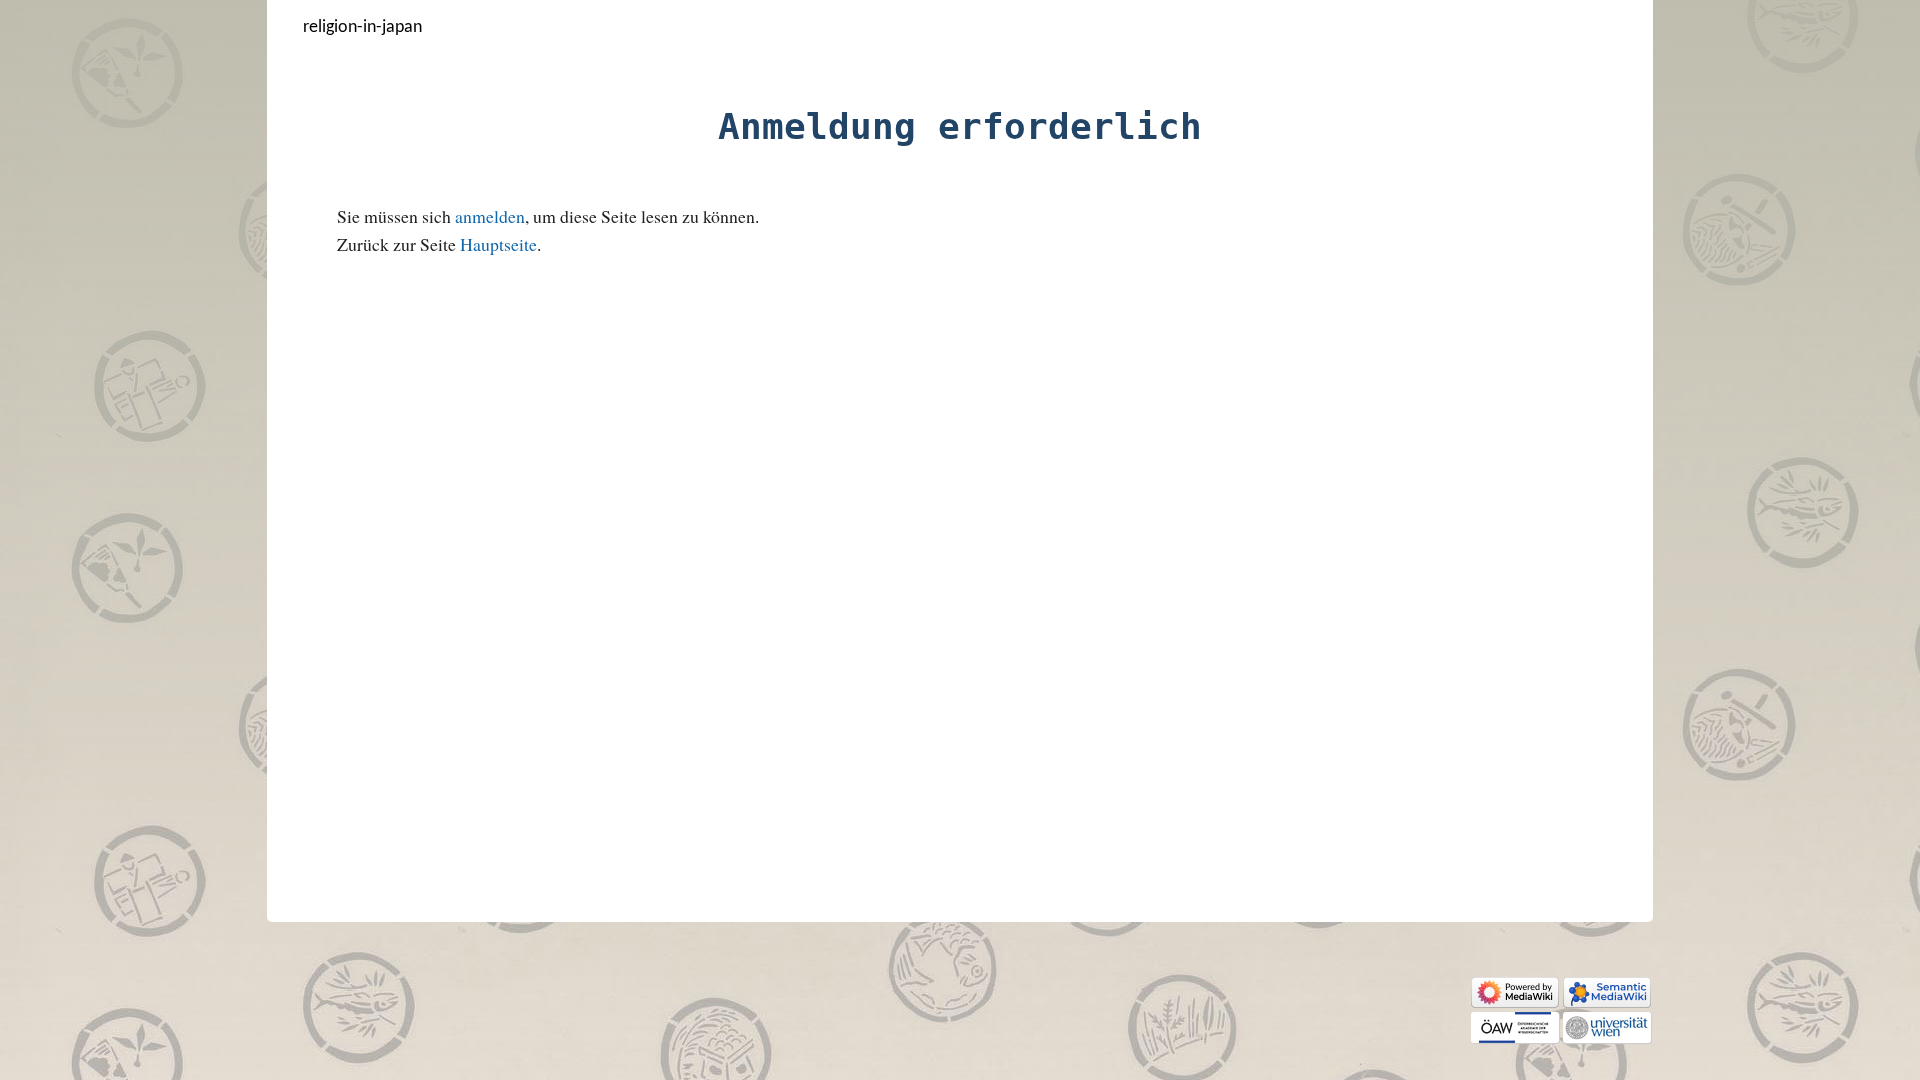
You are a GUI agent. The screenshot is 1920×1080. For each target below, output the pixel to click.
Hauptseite (498, 244)
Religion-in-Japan (362, 27)
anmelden (490, 216)
